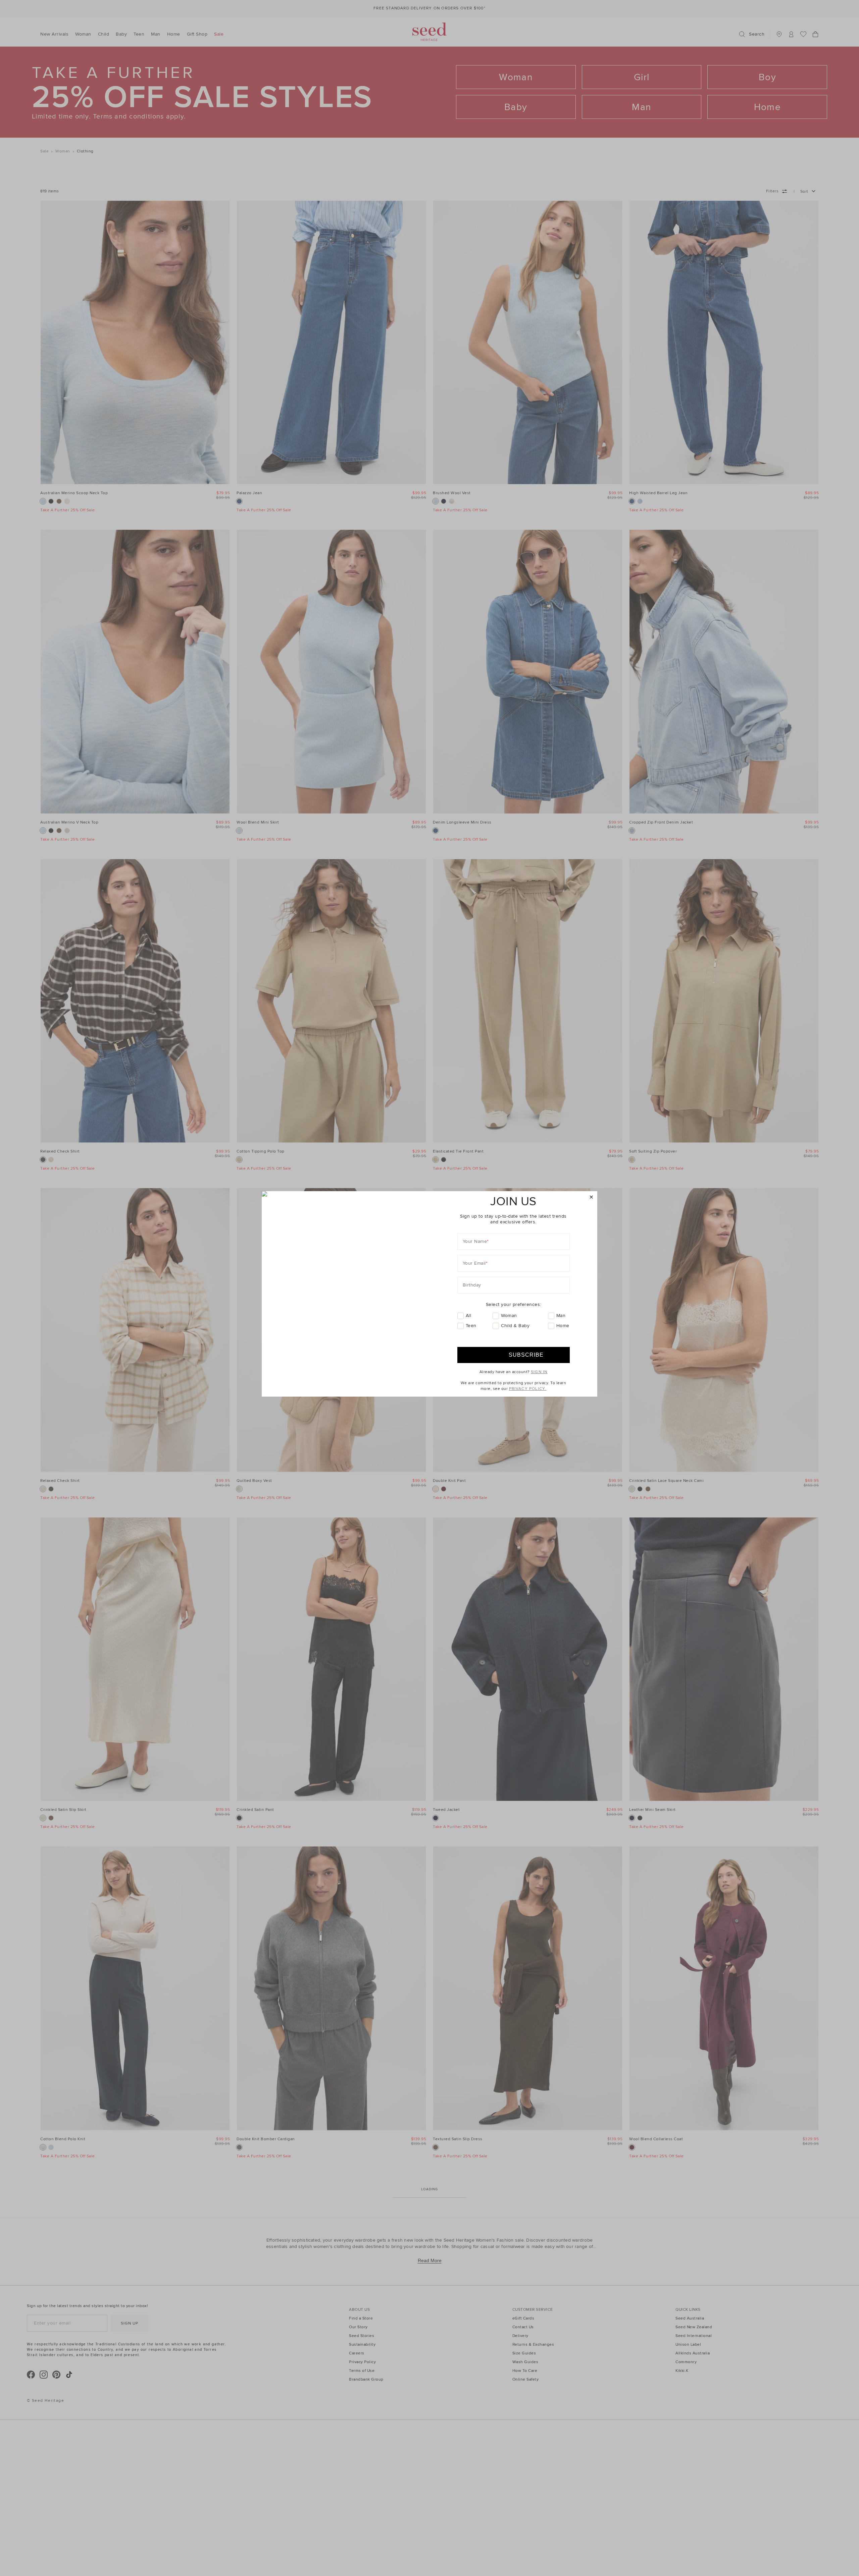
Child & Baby (515, 1326)
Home (563, 1326)
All (469, 1316)
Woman (509, 1316)
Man (561, 1316)
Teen (471, 1326)
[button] (591, 1197)
